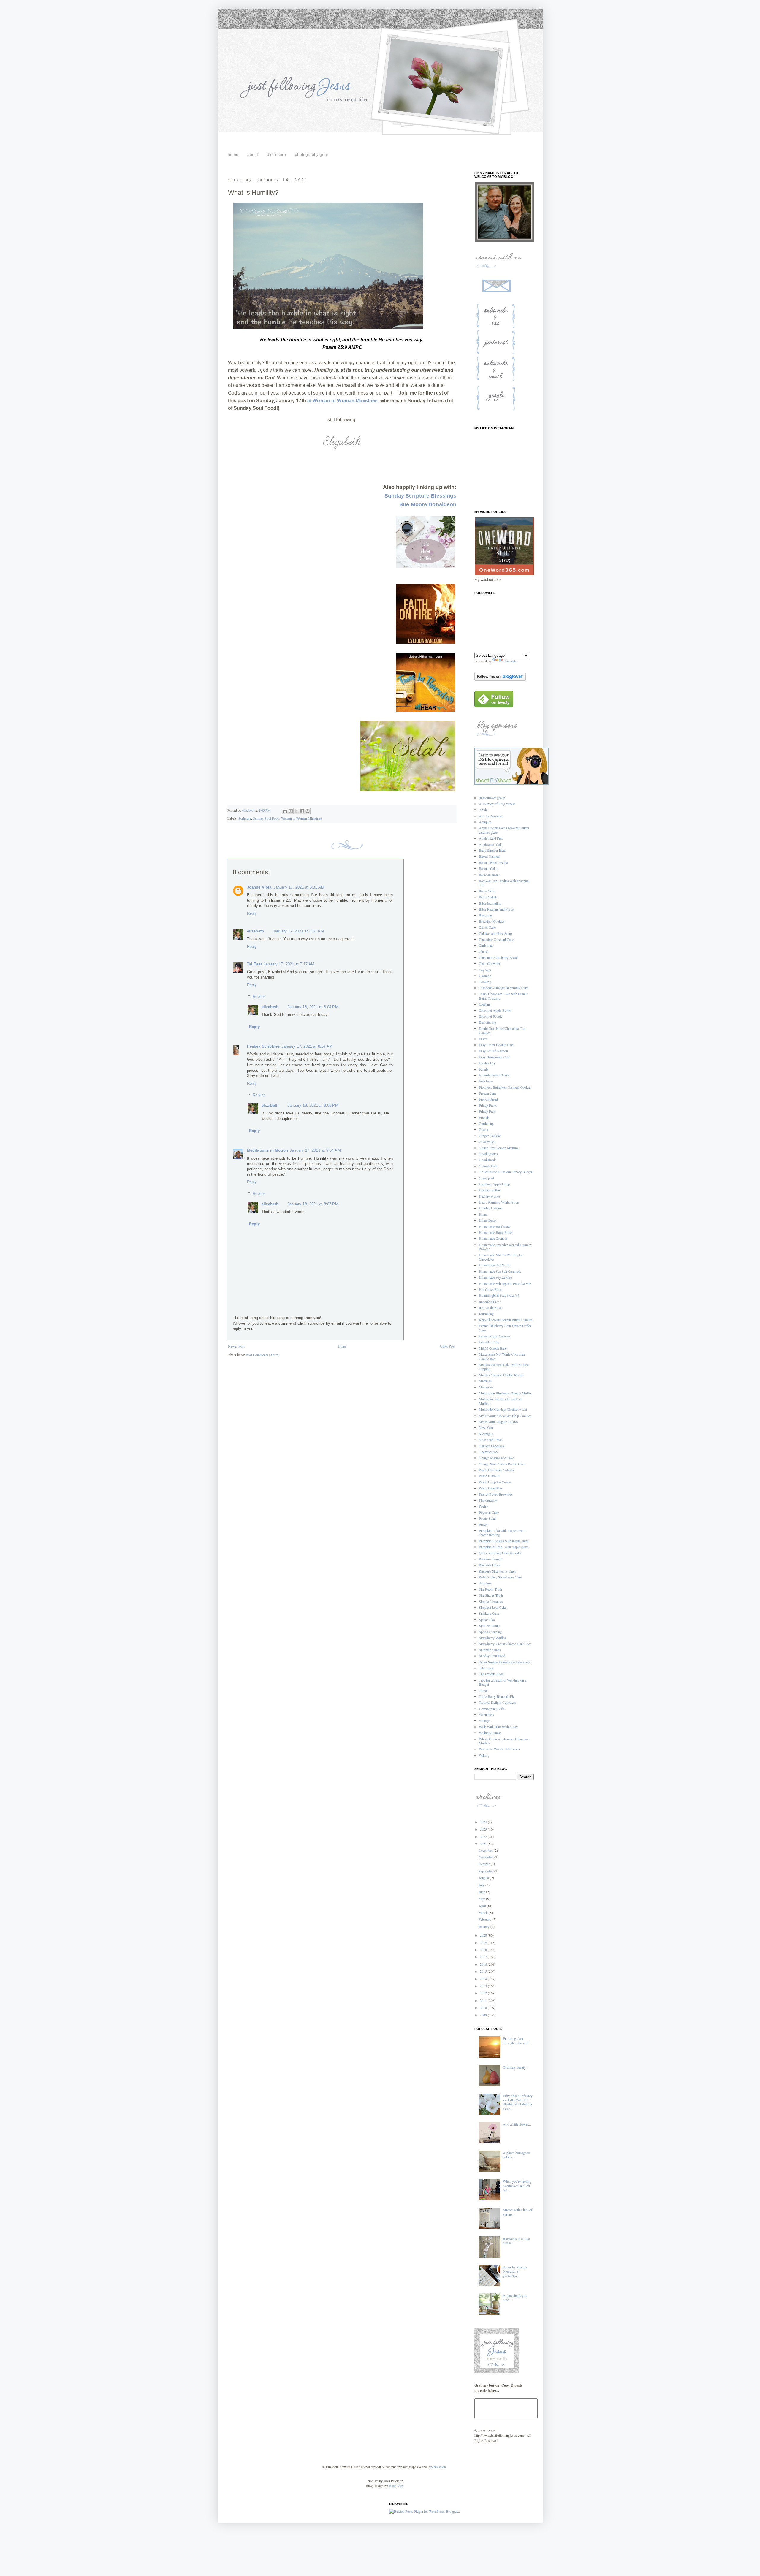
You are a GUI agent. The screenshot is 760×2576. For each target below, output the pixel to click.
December (486, 1850)
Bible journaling (490, 903)
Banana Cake (488, 868)
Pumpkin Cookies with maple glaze (504, 1541)
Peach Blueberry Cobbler (497, 1470)
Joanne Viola (259, 887)
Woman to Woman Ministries (302, 818)
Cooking (485, 982)
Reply (252, 913)
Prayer (483, 1524)
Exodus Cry (487, 1063)
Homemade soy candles (495, 1277)
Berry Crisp (487, 891)
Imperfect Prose (490, 1302)
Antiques (485, 822)
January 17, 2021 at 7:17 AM (289, 964)
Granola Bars (488, 1166)
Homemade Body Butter (496, 1232)
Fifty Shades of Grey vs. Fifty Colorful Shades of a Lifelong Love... (518, 2102)
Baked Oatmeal (490, 856)
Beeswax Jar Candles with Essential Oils (504, 883)
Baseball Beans (490, 875)
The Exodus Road (491, 1674)
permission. (438, 2467)
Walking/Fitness (490, 1733)
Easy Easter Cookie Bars (496, 1045)
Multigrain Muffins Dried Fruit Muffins (501, 1401)
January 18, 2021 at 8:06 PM (313, 1105)
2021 (484, 1844)
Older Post (448, 1346)
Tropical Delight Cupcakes (497, 1702)
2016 (484, 1964)
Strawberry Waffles (492, 1638)
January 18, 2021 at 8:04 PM (313, 1007)
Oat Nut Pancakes (491, 1446)
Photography (488, 1500)
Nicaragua (486, 1434)
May (482, 1899)
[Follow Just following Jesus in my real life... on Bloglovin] (500, 679)
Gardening (486, 1123)
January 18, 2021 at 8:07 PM (313, 1204)
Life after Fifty (489, 1342)
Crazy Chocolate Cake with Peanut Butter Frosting (503, 996)
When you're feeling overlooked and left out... (517, 2185)
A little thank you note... (515, 2298)
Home (342, 1346)
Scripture (245, 818)
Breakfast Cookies (492, 921)
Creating (485, 1004)
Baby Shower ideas (493, 850)
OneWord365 (488, 1452)
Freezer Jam (487, 1093)
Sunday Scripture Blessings (420, 496)
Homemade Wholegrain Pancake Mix (505, 1283)
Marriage (485, 1381)
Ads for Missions (491, 816)
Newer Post (236, 1346)
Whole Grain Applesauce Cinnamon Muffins (504, 1741)
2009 (484, 2015)
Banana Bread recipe (493, 862)
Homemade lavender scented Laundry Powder (505, 1247)
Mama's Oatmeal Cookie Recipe (501, 1375)
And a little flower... (517, 2124)
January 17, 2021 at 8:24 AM (307, 1046)
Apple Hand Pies (491, 838)
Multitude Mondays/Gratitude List (503, 1409)
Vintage (484, 1720)
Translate (510, 661)
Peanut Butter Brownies (496, 1494)
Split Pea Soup (489, 1625)
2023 (484, 1829)
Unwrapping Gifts (492, 1709)
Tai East (254, 964)
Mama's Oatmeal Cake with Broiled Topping (504, 1367)
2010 (484, 2007)
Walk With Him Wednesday (498, 1727)
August (484, 1878)
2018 (484, 1950)
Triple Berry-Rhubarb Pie (497, 1696)
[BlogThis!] (291, 811)
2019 (484, 1942)
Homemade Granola (493, 1238)
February (485, 1919)
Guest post (486, 1178)
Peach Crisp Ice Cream (495, 1482)
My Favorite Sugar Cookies (498, 1421)
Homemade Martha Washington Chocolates (501, 1257)
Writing (484, 1755)
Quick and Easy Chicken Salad (501, 1553)
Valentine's (486, 1714)
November (486, 1857)
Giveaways (487, 1141)
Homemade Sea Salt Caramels (500, 1271)
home (233, 154)
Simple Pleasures (491, 1601)
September (486, 1871)
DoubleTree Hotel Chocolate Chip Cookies (503, 1030)
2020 (484, 1935)
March (484, 1912)
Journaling (486, 1314)
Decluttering (487, 1022)
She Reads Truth (490, 1589)
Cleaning (485, 976)
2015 (484, 1971)
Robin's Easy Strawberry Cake (500, 1577)
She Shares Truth (491, 1595)
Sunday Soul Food (266, 818)
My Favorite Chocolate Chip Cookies (505, 1416)
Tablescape (486, 1668)
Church (484, 951)
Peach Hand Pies (491, 1488)
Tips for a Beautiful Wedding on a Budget (503, 1682)
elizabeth (256, 931)
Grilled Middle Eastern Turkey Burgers (506, 1172)
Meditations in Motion (268, 1150)
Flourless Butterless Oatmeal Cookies (505, 1087)
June (482, 1892)
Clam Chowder (490, 963)
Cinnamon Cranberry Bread (498, 957)
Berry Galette (488, 897)
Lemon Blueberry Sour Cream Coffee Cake (505, 1328)
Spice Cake (487, 1619)
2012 (484, 1993)
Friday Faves (488, 1105)
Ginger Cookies (490, 1136)
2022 (484, 1836)
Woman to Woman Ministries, (346, 401)
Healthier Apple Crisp (494, 1184)
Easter (483, 1039)
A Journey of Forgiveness (497, 804)
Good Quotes (488, 1154)
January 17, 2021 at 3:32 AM (299, 887)
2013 (484, 1986)
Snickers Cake (489, 1613)
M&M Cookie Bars (493, 1348)
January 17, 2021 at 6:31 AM (298, 931)
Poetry (483, 1506)
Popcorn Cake (489, 1512)
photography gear (312, 154)
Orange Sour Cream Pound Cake (502, 1464)
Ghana (483, 1129)
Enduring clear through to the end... (517, 2040)
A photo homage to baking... (516, 2155)
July (482, 1885)
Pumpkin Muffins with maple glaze (503, 1547)
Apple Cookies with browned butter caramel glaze (504, 830)
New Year (486, 1427)
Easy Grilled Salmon (493, 1051)
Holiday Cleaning (491, 1208)
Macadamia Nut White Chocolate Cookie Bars (502, 1356)
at (310, 401)
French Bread (488, 1099)
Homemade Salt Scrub (495, 1265)
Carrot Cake (487, 927)
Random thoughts (491, 1559)
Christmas (486, 945)
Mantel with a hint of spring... (518, 2212)
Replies (259, 996)
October (485, 1864)
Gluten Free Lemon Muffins (499, 1148)
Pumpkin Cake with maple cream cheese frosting (502, 1532)
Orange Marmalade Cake (496, 1458)
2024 (484, 1822)
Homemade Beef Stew (495, 1226)
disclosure (276, 154)
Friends (484, 1117)
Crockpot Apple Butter (495, 1010)
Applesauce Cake (491, 844)
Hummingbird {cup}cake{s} (499, 1295)
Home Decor (488, 1220)
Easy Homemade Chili (495, 1057)
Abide (483, 810)
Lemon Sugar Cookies (495, 1336)
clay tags (485, 970)
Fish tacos (486, 1081)
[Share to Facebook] (302, 811)
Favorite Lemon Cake (494, 1075)
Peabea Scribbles (263, 1046)
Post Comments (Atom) (263, 1355)
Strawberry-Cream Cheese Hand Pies (505, 1644)
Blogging (485, 915)
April (483, 1906)
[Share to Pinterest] (308, 811)
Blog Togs (396, 2486)
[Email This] (285, 811)
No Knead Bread (491, 1440)
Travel (483, 1690)
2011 (484, 2000)
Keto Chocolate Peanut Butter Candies (506, 1320)
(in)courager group (492, 798)
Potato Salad (488, 1518)
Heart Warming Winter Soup (499, 1202)
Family (484, 1069)
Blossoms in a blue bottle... (516, 2241)
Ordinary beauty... (516, 2067)
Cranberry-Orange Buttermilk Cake (504, 988)
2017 (484, 1957)
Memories (486, 1387)
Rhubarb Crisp (489, 1565)
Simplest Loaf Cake (493, 1607)
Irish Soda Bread (491, 1307)
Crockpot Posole (491, 1016)
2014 (484, 1979)
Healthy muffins (490, 1190)
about (253, 154)
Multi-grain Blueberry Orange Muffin (505, 1393)
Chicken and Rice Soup (495, 933)
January (484, 1926)
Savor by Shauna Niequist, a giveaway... (515, 2271)
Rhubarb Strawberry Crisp (498, 1571)
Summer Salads (490, 1650)
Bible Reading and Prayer (497, 909)
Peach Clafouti (489, 1476)
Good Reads (488, 1160)
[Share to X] (296, 811)
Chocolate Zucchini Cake (496, 939)
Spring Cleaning (490, 1632)
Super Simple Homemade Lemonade (505, 1662)
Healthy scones (490, 1196)
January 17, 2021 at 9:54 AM (315, 1150)
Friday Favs (487, 1111)
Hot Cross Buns (490, 1289)
